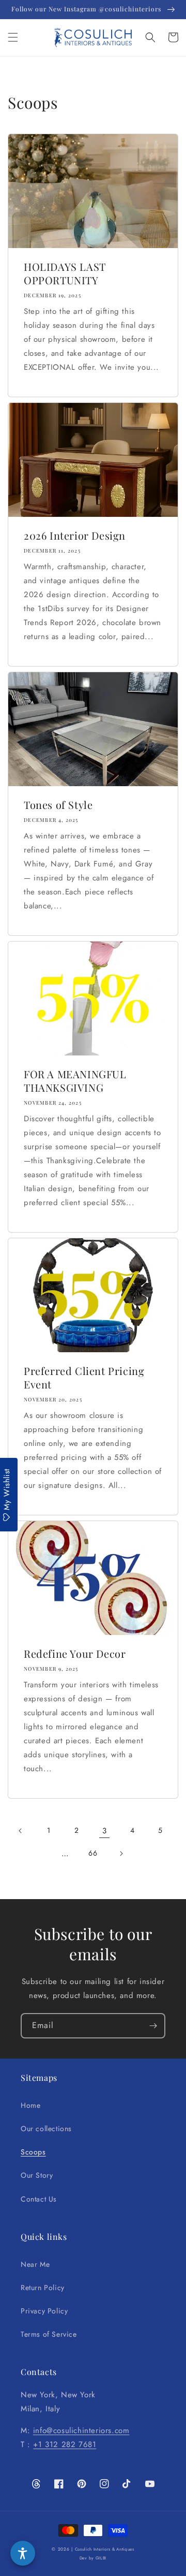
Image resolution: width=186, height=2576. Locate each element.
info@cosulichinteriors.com (81, 2430)
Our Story (37, 2175)
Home (30, 2105)
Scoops (33, 2152)
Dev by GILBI (93, 2558)
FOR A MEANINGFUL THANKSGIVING (75, 1081)
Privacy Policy (44, 2311)
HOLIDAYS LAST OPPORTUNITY (65, 273)
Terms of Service (49, 2334)
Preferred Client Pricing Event (84, 1378)
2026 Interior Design (75, 536)
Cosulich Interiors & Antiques (105, 2549)
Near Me (35, 2264)
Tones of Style (58, 805)
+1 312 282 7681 (65, 2444)
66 (93, 1853)
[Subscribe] (153, 2026)
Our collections (46, 2129)
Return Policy (43, 2288)
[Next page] (121, 1854)
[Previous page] (21, 1831)
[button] (13, 37)
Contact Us (39, 2199)
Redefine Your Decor (75, 1654)
